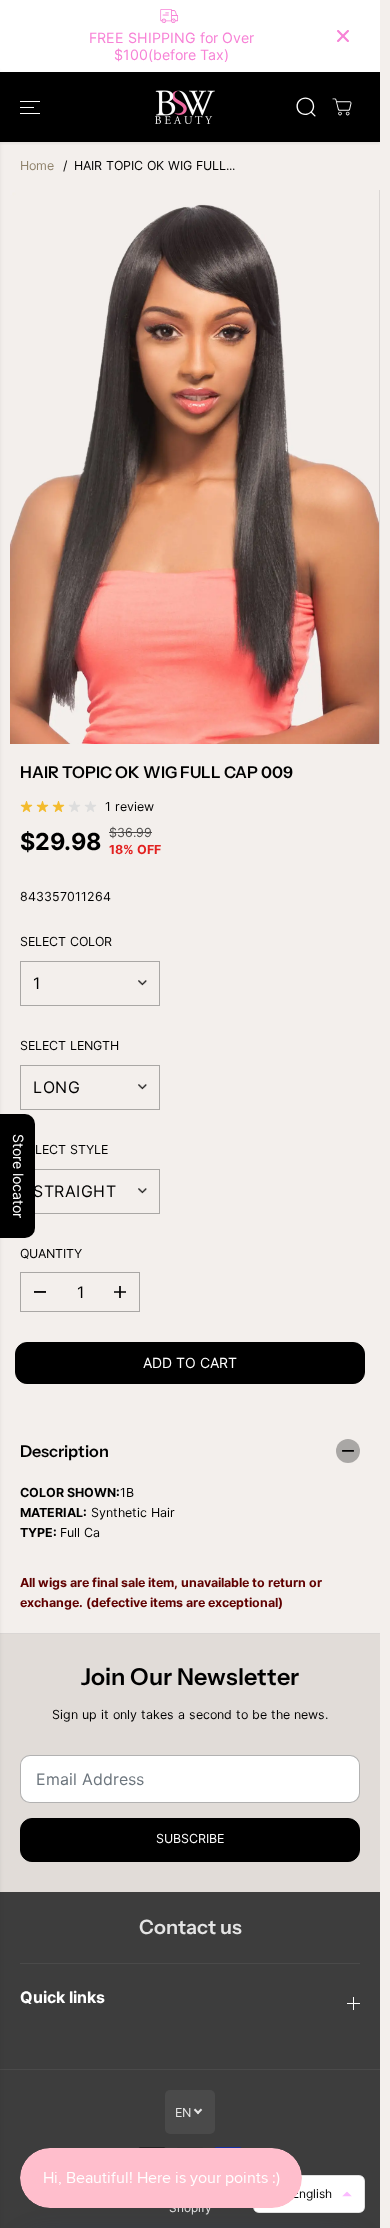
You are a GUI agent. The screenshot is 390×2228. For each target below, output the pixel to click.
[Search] (306, 107)
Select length (69, 1045)
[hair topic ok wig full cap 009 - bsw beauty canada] (194, 467)
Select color (66, 941)
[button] (32, 107)
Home (37, 165)
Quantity (51, 1253)
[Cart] (342, 107)
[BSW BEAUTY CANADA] (185, 107)
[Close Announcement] (343, 36)
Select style (64, 1149)
